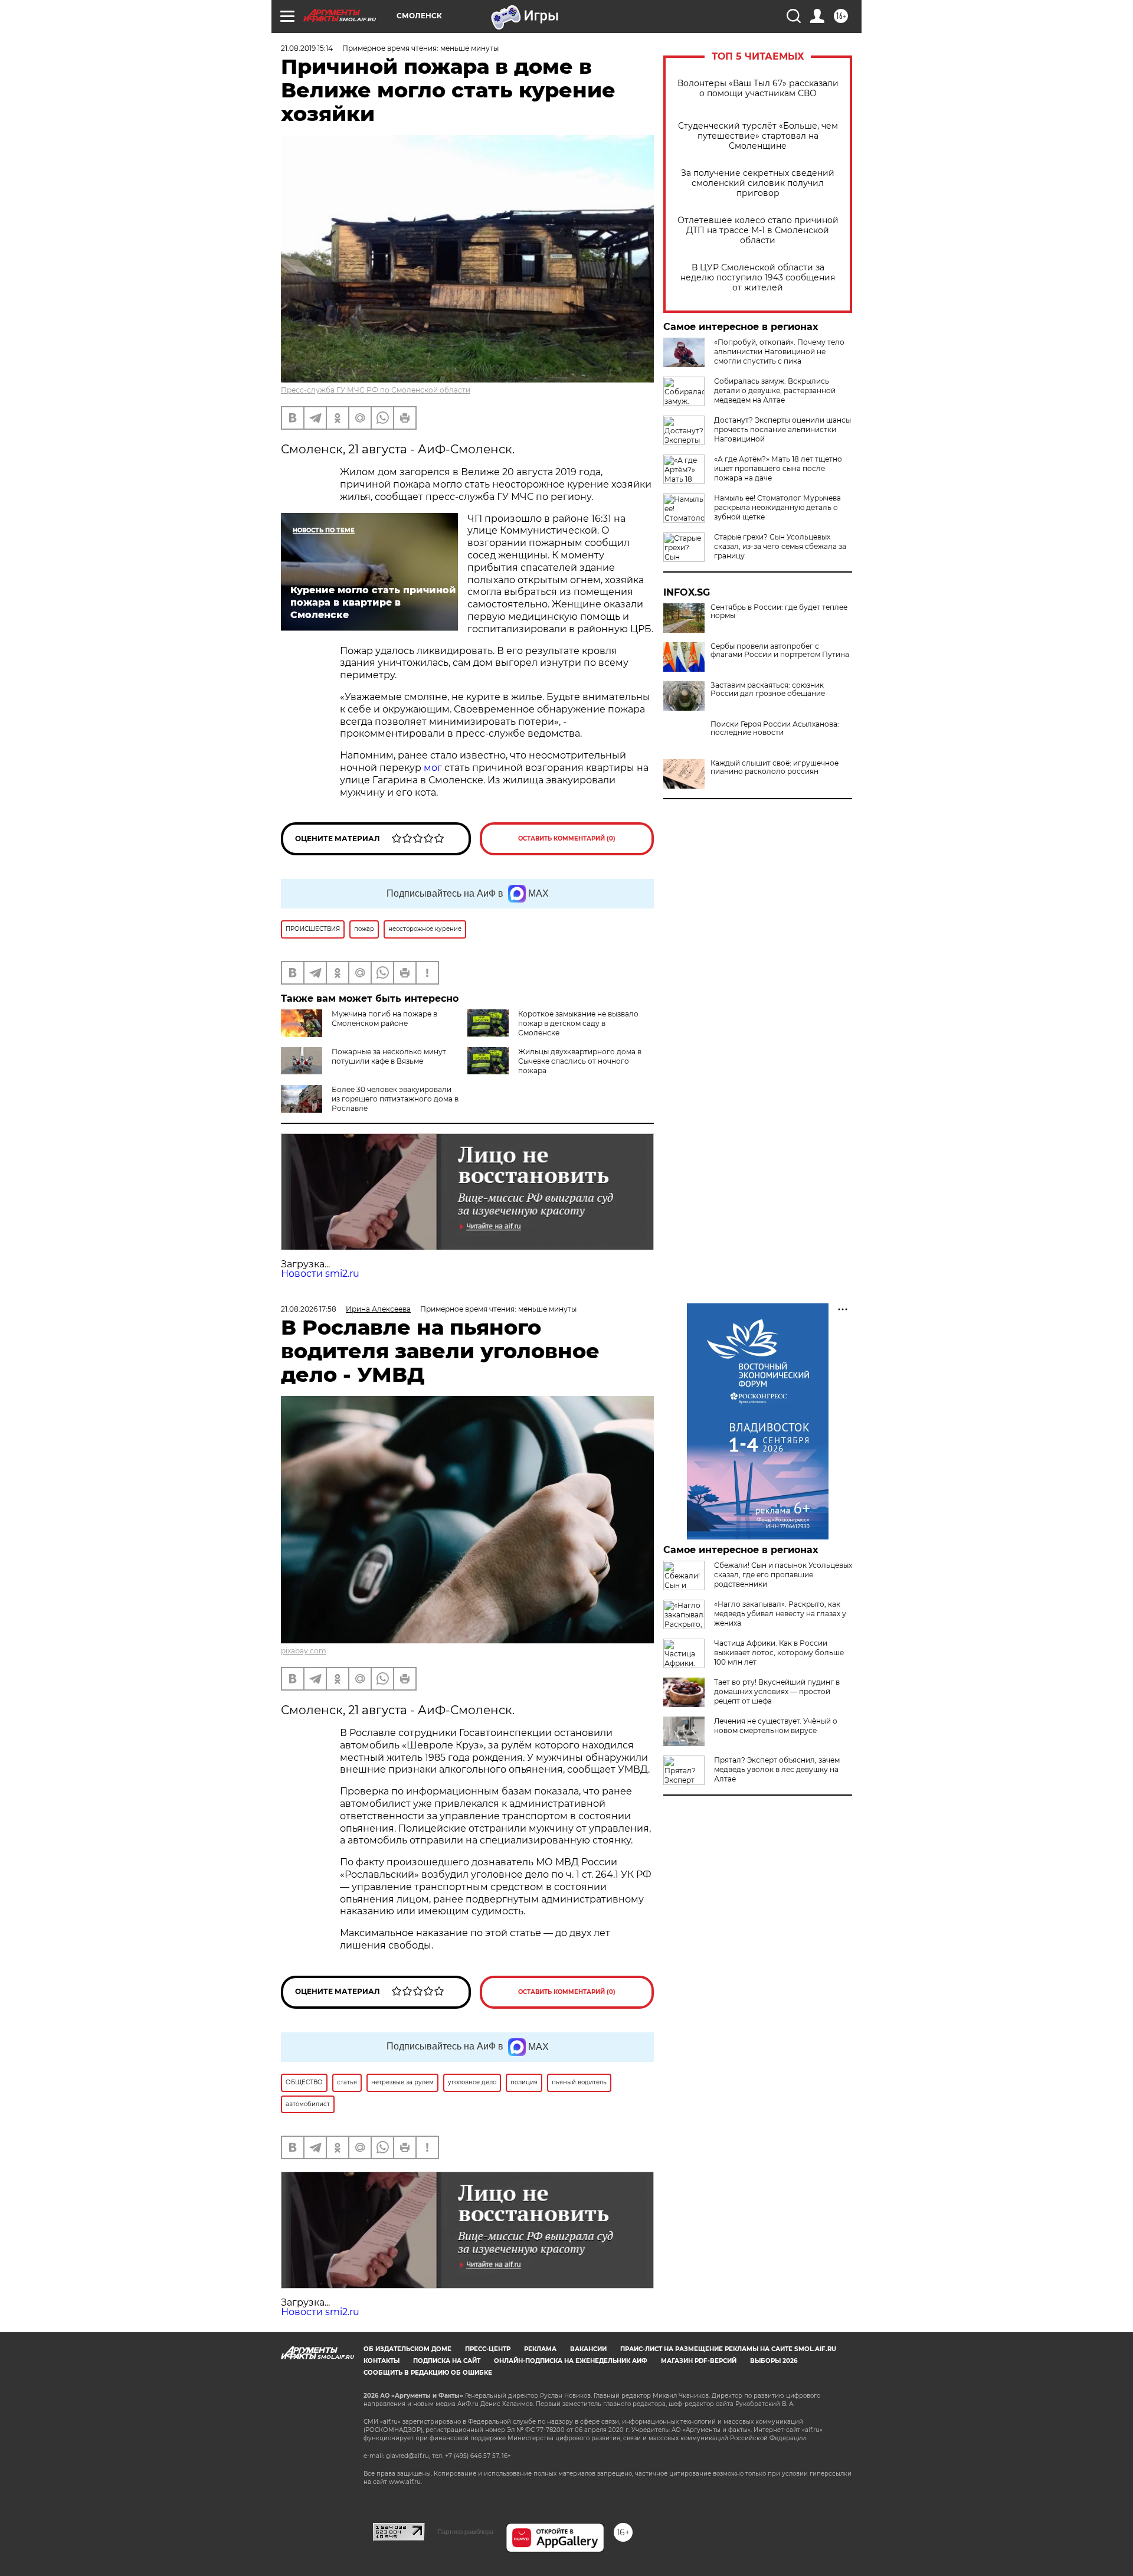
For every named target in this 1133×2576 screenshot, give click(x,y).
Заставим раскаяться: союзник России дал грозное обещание (768, 689)
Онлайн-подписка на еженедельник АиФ (571, 2361)
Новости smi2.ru (320, 1274)
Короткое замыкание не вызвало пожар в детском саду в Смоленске (578, 1023)
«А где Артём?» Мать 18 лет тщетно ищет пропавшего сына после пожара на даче (778, 468)
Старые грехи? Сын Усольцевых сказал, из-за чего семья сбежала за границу (780, 546)
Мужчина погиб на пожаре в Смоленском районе (384, 1019)
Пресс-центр (488, 2349)
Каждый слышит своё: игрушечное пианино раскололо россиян (775, 767)
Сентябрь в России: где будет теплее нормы (779, 612)
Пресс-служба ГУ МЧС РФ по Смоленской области (376, 390)
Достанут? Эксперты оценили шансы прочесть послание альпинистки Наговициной (782, 429)
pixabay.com (304, 1651)
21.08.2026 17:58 (309, 1309)
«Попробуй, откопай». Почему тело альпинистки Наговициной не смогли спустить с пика (779, 352)
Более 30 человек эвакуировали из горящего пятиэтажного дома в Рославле (395, 1099)
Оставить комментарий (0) (567, 838)
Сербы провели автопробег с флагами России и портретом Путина (780, 650)
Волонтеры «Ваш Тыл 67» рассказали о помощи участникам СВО (758, 89)
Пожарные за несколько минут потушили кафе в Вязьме (389, 1056)
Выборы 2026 (774, 2361)
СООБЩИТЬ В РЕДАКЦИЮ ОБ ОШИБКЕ (428, 2373)
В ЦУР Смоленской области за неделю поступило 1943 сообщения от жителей (758, 278)
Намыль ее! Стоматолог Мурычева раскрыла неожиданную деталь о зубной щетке (777, 507)
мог (433, 768)
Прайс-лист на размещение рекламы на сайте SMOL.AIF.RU (728, 2349)
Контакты (382, 2361)
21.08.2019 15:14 (307, 48)
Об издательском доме (407, 2349)
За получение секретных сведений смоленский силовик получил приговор (758, 183)
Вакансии (588, 2349)
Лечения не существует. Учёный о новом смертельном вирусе (776, 1726)
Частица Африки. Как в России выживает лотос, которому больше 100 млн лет (779, 1653)
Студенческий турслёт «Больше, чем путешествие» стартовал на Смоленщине (758, 136)
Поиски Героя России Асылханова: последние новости (775, 728)
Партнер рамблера (465, 2532)
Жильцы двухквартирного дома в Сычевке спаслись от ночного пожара (580, 1061)
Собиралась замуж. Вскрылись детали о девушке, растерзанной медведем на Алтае (775, 390)
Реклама (540, 2349)
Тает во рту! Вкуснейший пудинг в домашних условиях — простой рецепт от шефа (777, 1691)
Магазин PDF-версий (699, 2361)
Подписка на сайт (447, 2361)
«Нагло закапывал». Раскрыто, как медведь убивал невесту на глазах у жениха (780, 1614)
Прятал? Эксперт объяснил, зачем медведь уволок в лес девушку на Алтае (777, 1769)
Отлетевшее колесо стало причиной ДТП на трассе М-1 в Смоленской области (758, 231)
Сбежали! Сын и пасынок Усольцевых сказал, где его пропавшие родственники (783, 1575)
